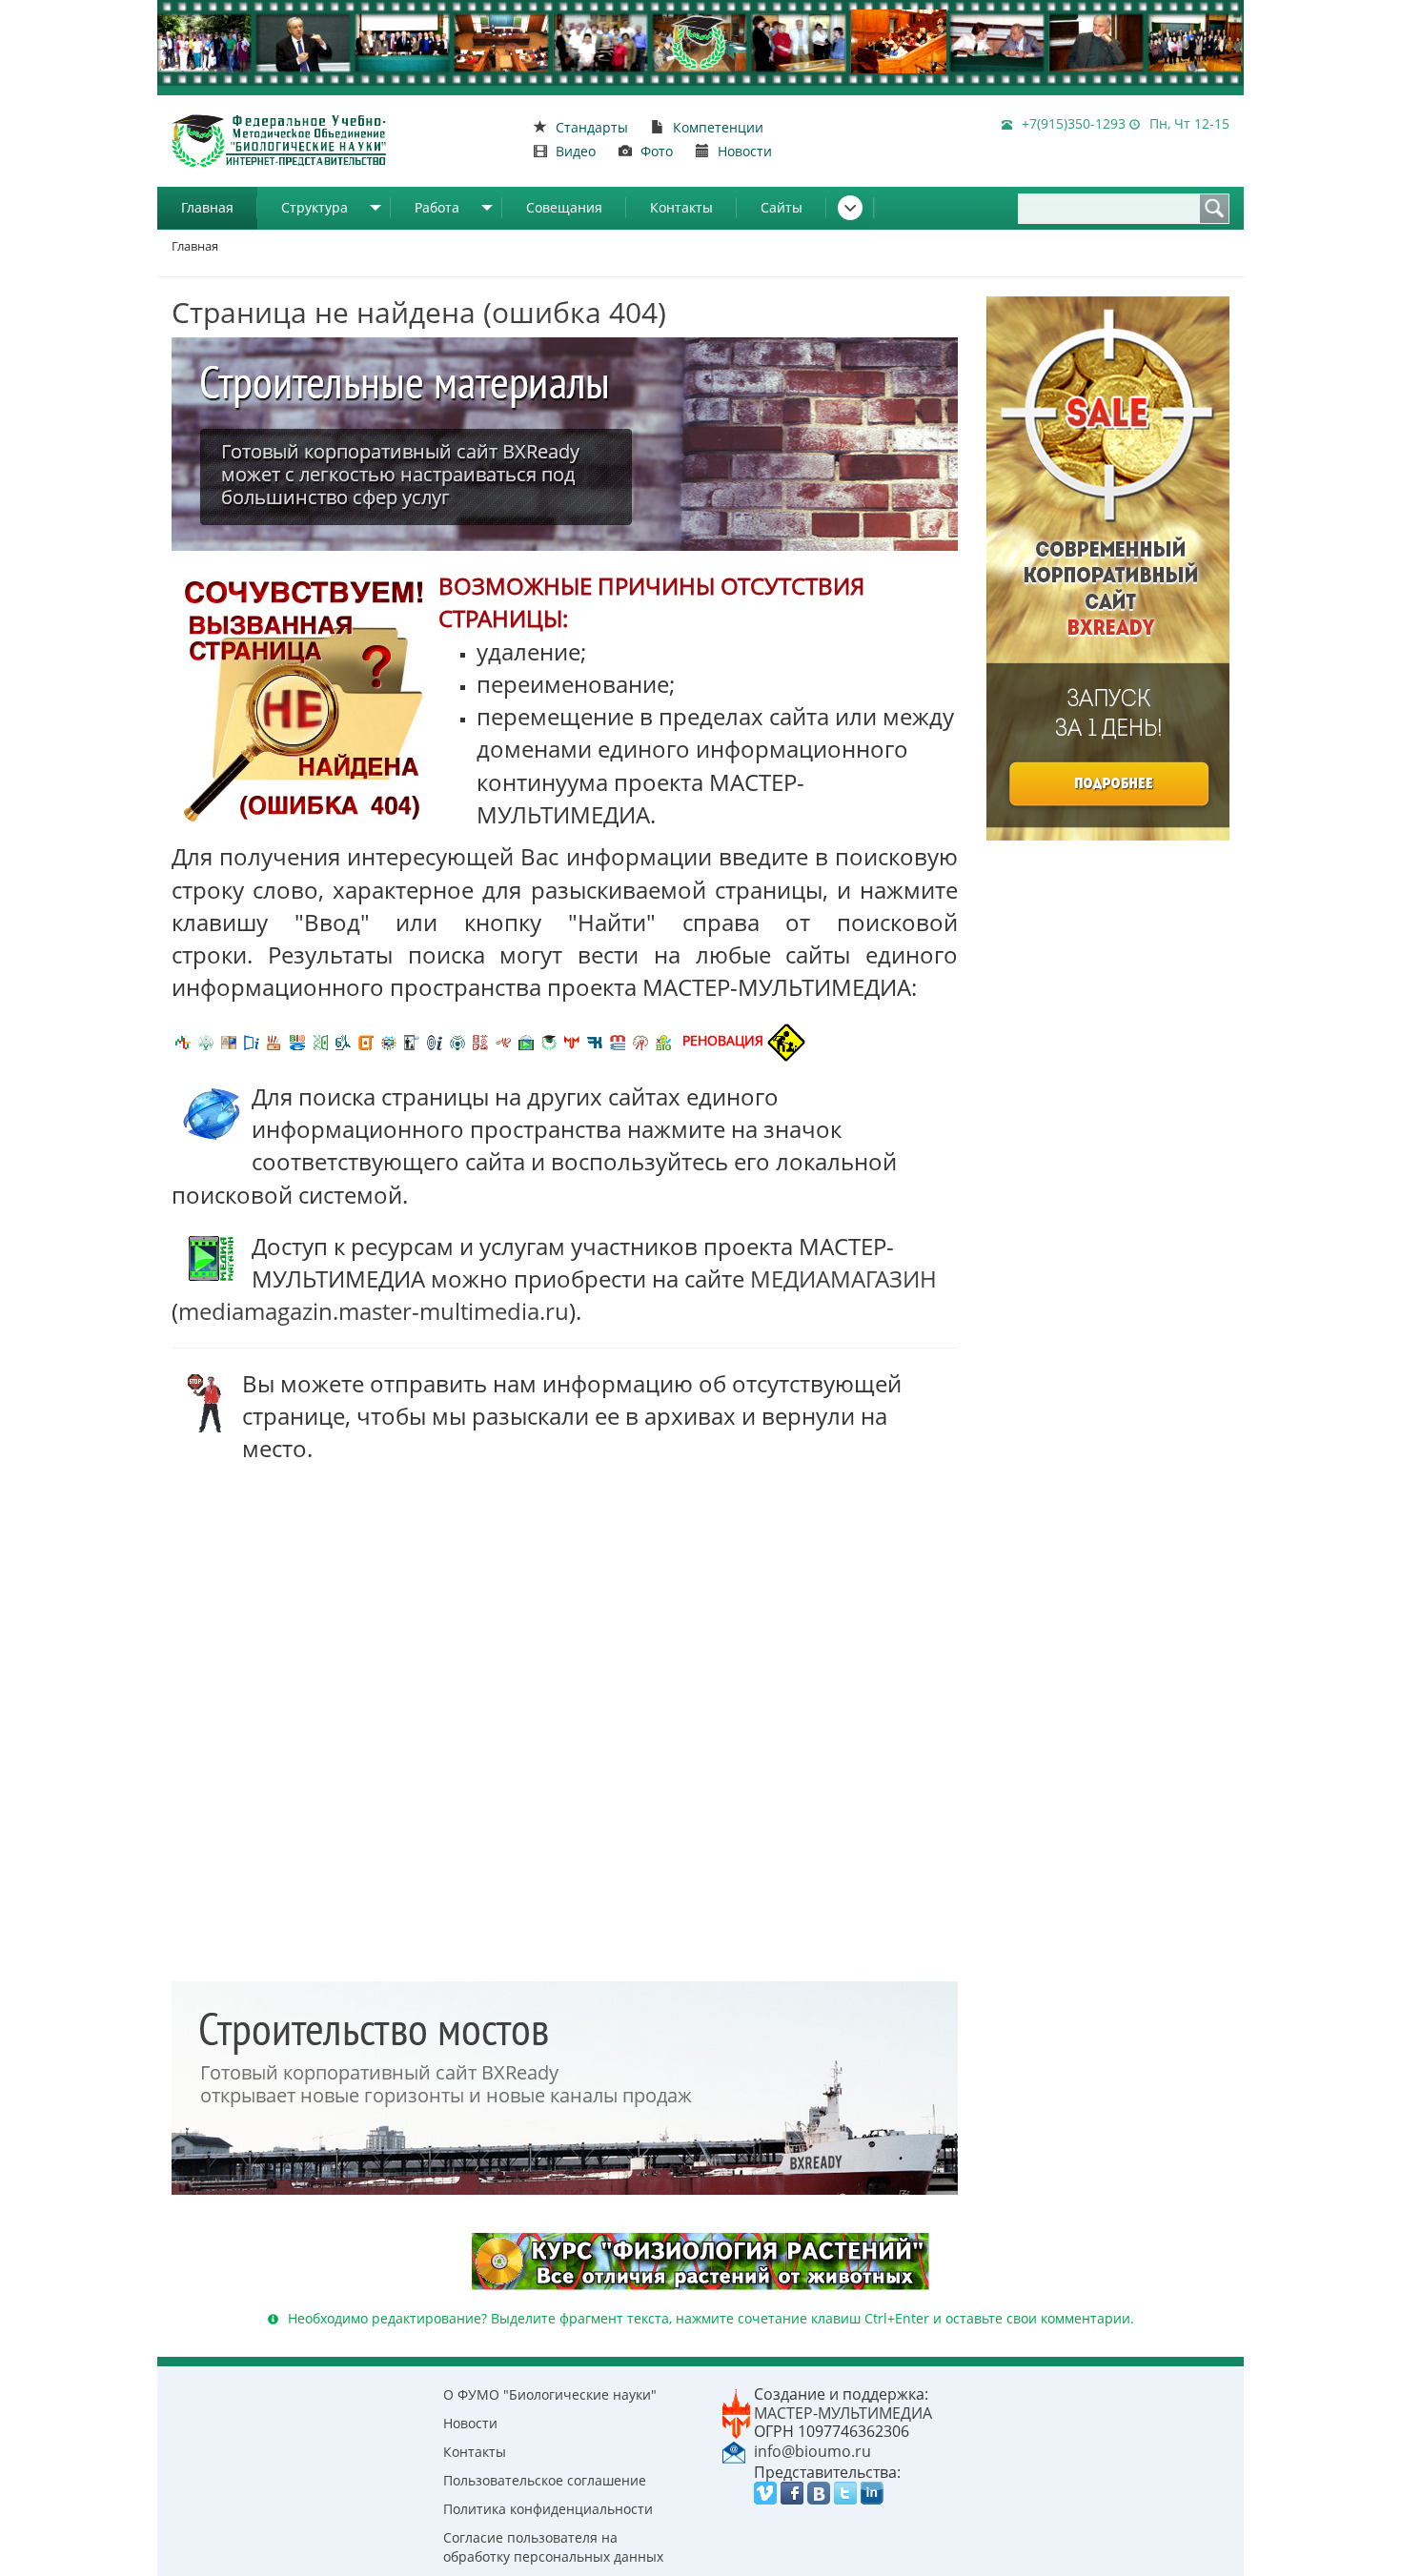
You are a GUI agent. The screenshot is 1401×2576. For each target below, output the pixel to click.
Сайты (782, 207)
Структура (315, 207)
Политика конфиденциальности (548, 2509)
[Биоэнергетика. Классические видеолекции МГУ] (297, 1040)
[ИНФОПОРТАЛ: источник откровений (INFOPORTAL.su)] (252, 1040)
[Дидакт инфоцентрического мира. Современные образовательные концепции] (389, 1040)
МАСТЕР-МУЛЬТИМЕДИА (843, 2413)
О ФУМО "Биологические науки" (550, 2394)
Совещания (564, 207)
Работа (437, 207)
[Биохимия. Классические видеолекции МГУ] (274, 1040)
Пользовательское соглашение (545, 2480)
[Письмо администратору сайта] (734, 2450)
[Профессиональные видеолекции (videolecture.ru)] (412, 1040)
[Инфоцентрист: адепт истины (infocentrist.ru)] (457, 1040)
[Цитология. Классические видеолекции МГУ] (366, 1040)
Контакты (681, 207)
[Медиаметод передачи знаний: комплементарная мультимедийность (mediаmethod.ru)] (618, 1040)
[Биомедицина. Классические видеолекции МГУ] (343, 1040)
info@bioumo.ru (812, 2451)
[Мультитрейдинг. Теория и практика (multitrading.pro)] (183, 1040)
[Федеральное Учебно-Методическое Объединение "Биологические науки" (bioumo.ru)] (549, 1040)
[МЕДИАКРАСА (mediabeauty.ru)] (503, 1040)
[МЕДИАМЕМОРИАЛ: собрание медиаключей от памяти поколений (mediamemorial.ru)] (640, 1040)
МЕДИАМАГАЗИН (843, 1278)
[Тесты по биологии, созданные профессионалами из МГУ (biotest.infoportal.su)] (663, 1040)
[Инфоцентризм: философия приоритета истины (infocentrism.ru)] (435, 1040)
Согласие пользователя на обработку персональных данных (553, 2547)
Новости (470, 2423)
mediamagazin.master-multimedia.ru (374, 1311)
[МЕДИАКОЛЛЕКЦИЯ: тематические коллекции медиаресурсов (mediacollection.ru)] (480, 1040)
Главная (207, 207)
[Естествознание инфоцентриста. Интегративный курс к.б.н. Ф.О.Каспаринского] (206, 1040)
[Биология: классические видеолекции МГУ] (320, 1040)
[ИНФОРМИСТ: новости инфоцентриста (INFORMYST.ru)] (229, 1040)
